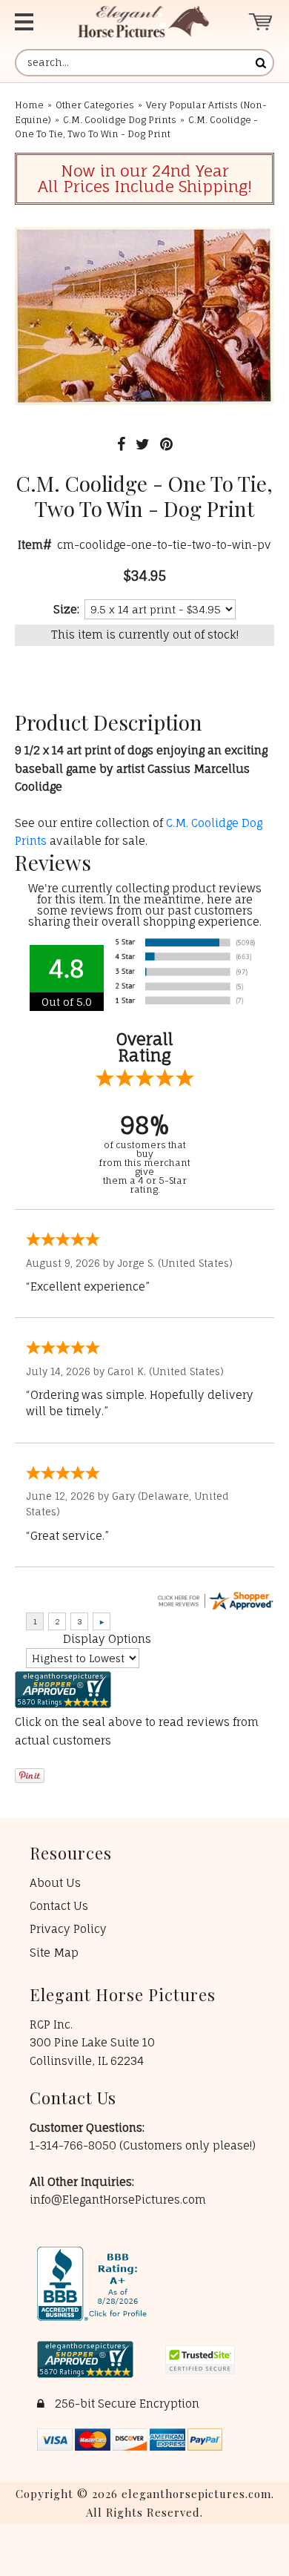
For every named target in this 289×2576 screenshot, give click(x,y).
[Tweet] (143, 444)
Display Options (107, 1639)
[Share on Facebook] (121, 444)
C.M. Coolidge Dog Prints (120, 120)
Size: (66, 609)
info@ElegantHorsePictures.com (118, 2200)
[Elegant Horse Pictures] (143, 22)
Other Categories (95, 105)
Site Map (54, 1953)
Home (29, 105)
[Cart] (261, 22)
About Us (55, 1883)
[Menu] (32, 22)
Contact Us (59, 1906)
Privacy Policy (68, 1929)
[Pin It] (166, 444)
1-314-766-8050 (74, 2145)
